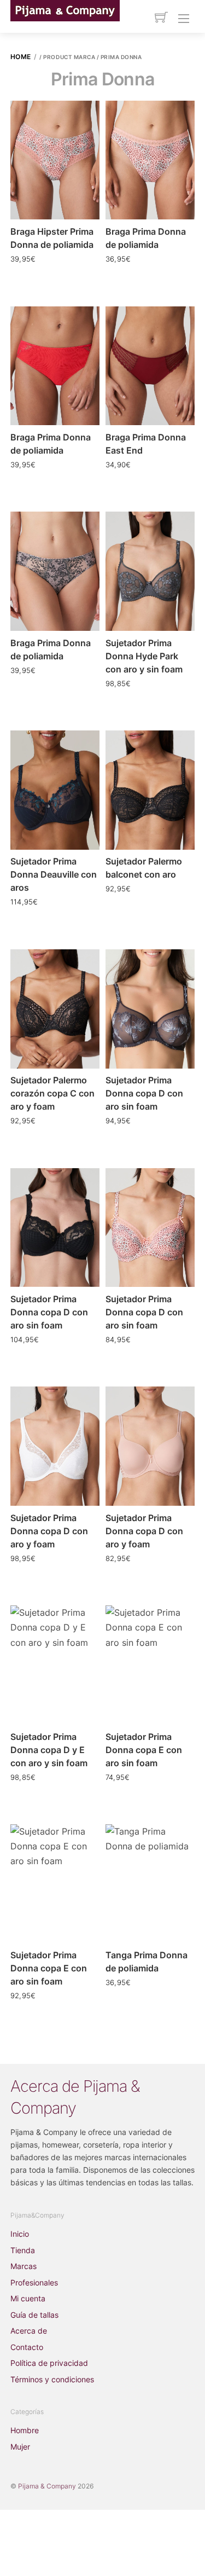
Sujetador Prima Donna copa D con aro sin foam (144, 1093)
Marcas (24, 2266)
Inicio (20, 2234)
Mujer (20, 2447)
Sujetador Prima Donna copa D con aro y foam (49, 1531)
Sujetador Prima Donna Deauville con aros (54, 874)
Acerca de (29, 2331)
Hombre (25, 2430)
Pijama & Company (47, 2486)
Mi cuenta (28, 2298)
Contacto (27, 2347)
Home (21, 57)
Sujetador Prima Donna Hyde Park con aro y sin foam (144, 656)
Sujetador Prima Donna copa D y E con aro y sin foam (49, 1750)
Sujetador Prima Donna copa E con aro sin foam (144, 1750)
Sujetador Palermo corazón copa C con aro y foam (52, 1093)
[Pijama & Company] (65, 10)
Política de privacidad (49, 2363)
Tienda (23, 2250)
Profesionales (34, 2282)
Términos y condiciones (52, 2379)
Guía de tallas (34, 2315)
